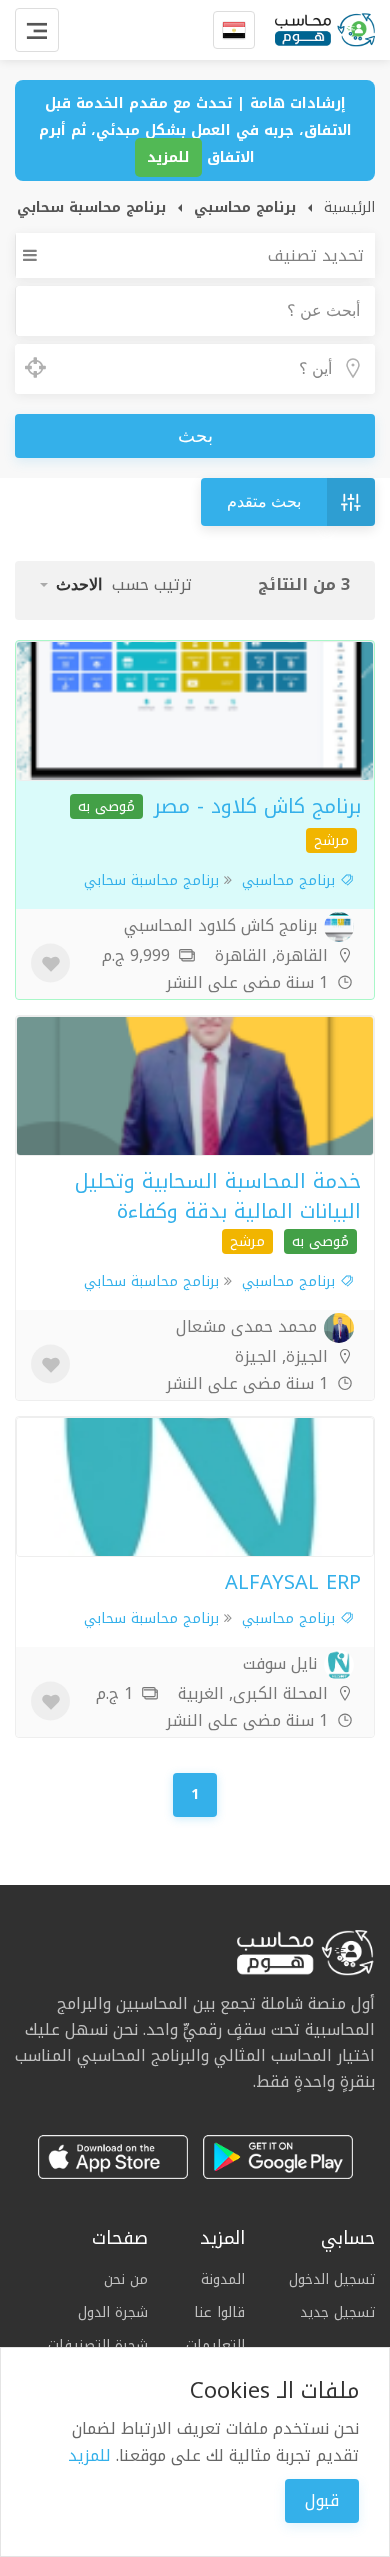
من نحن (126, 2280)
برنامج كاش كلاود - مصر (257, 806)
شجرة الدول (113, 2312)
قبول (322, 2500)
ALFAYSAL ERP (293, 1582)
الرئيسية (349, 207)
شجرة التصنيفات (98, 2345)
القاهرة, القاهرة (274, 955)
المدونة (223, 2280)
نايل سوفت (282, 1663)
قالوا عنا (219, 2312)
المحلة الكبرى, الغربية (255, 1693)
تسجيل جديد (337, 2312)
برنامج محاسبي (291, 880)
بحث (195, 436)
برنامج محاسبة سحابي (151, 880)
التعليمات (215, 2345)
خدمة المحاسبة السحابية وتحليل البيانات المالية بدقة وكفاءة (218, 1196)
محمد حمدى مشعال (249, 1326)
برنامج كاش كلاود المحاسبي (223, 925)
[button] (71, 585)
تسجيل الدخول (332, 2280)
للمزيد (168, 157)
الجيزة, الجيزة (284, 1356)
